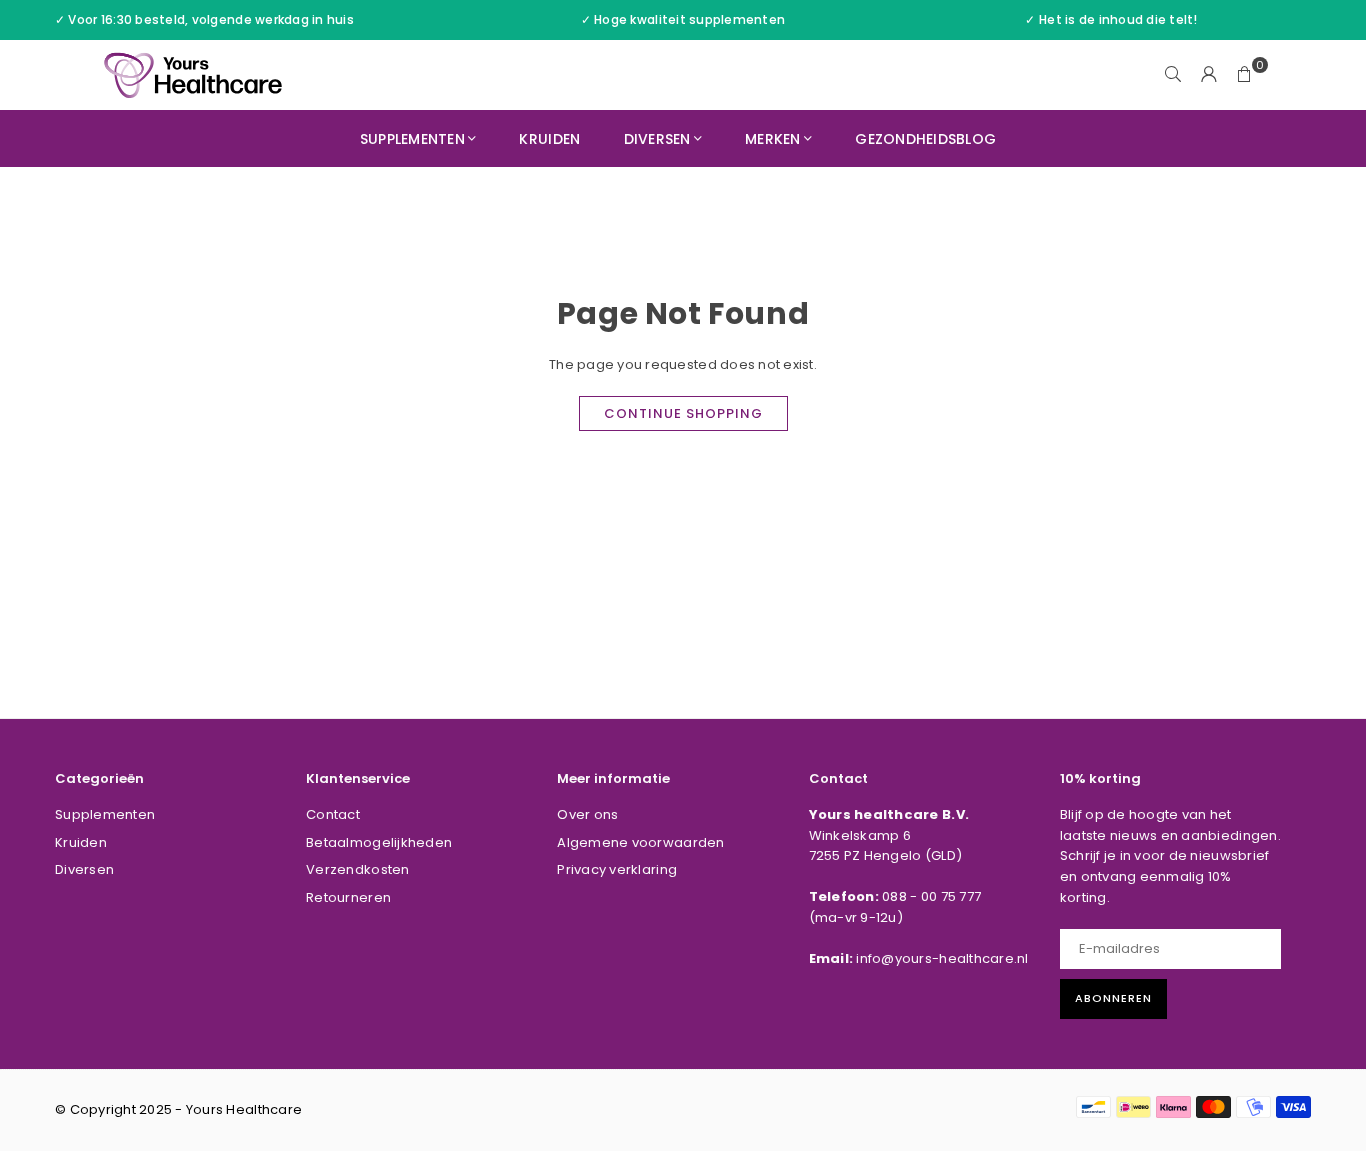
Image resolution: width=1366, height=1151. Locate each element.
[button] (1245, 75)
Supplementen (412, 139)
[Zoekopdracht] (1173, 75)
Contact (333, 814)
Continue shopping (683, 413)
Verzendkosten (357, 869)
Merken (773, 139)
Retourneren (348, 897)
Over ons (587, 814)
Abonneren (1113, 998)
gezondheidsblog (925, 139)
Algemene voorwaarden (640, 842)
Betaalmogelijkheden (379, 842)
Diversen (657, 139)
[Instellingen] (1209, 75)
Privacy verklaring (617, 869)
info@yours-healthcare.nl (942, 958)
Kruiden (549, 139)
